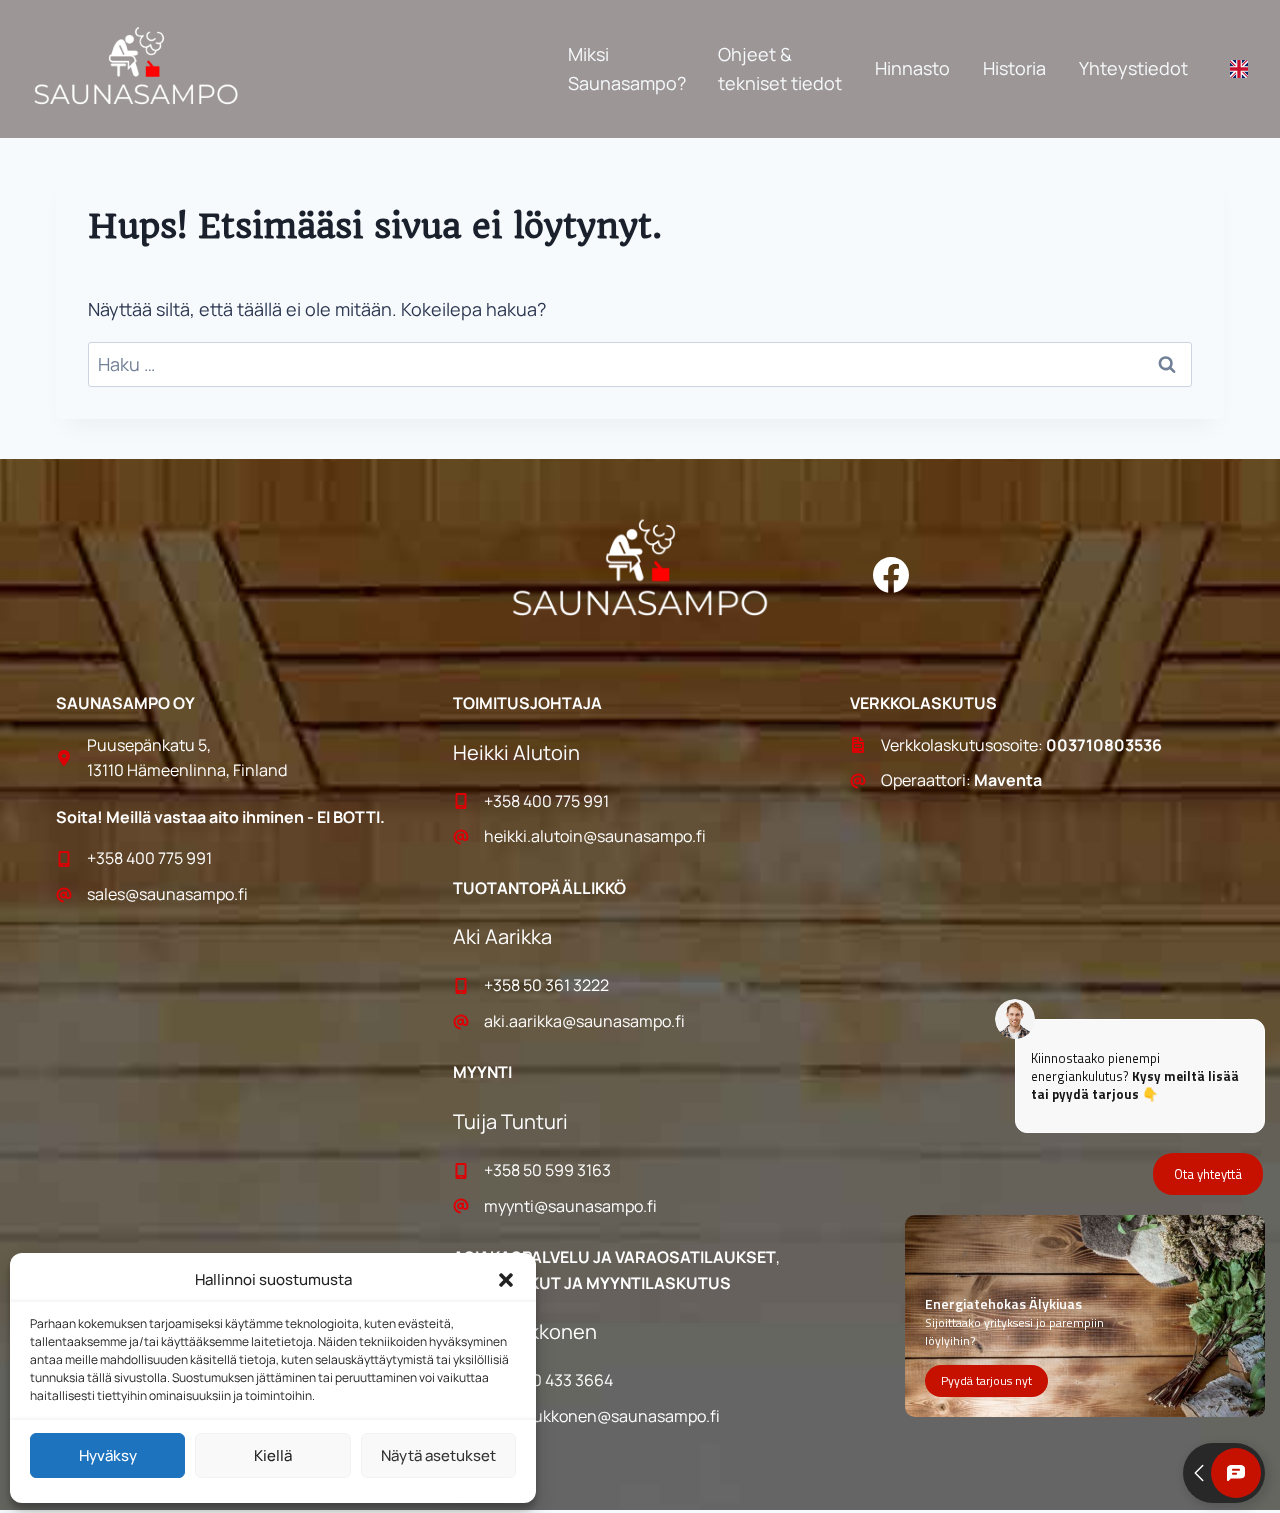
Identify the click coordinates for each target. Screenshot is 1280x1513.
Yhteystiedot (1133, 68)
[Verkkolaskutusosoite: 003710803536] (1037, 746)
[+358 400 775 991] (243, 859)
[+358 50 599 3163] (640, 1171)
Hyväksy (108, 1455)
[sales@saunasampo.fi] (243, 895)
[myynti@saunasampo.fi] (640, 1207)
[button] (506, 1280)
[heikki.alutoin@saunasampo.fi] (640, 837)
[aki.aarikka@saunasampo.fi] (640, 1022)
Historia (1014, 68)
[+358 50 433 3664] (640, 1381)
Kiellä (273, 1455)
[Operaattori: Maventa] (1037, 781)
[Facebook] (891, 575)
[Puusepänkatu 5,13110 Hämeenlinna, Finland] (243, 758)
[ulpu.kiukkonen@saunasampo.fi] (640, 1417)
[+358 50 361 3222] (640, 986)
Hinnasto (912, 68)
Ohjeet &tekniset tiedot (780, 68)
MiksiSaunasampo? (627, 68)
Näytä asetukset (438, 1455)
